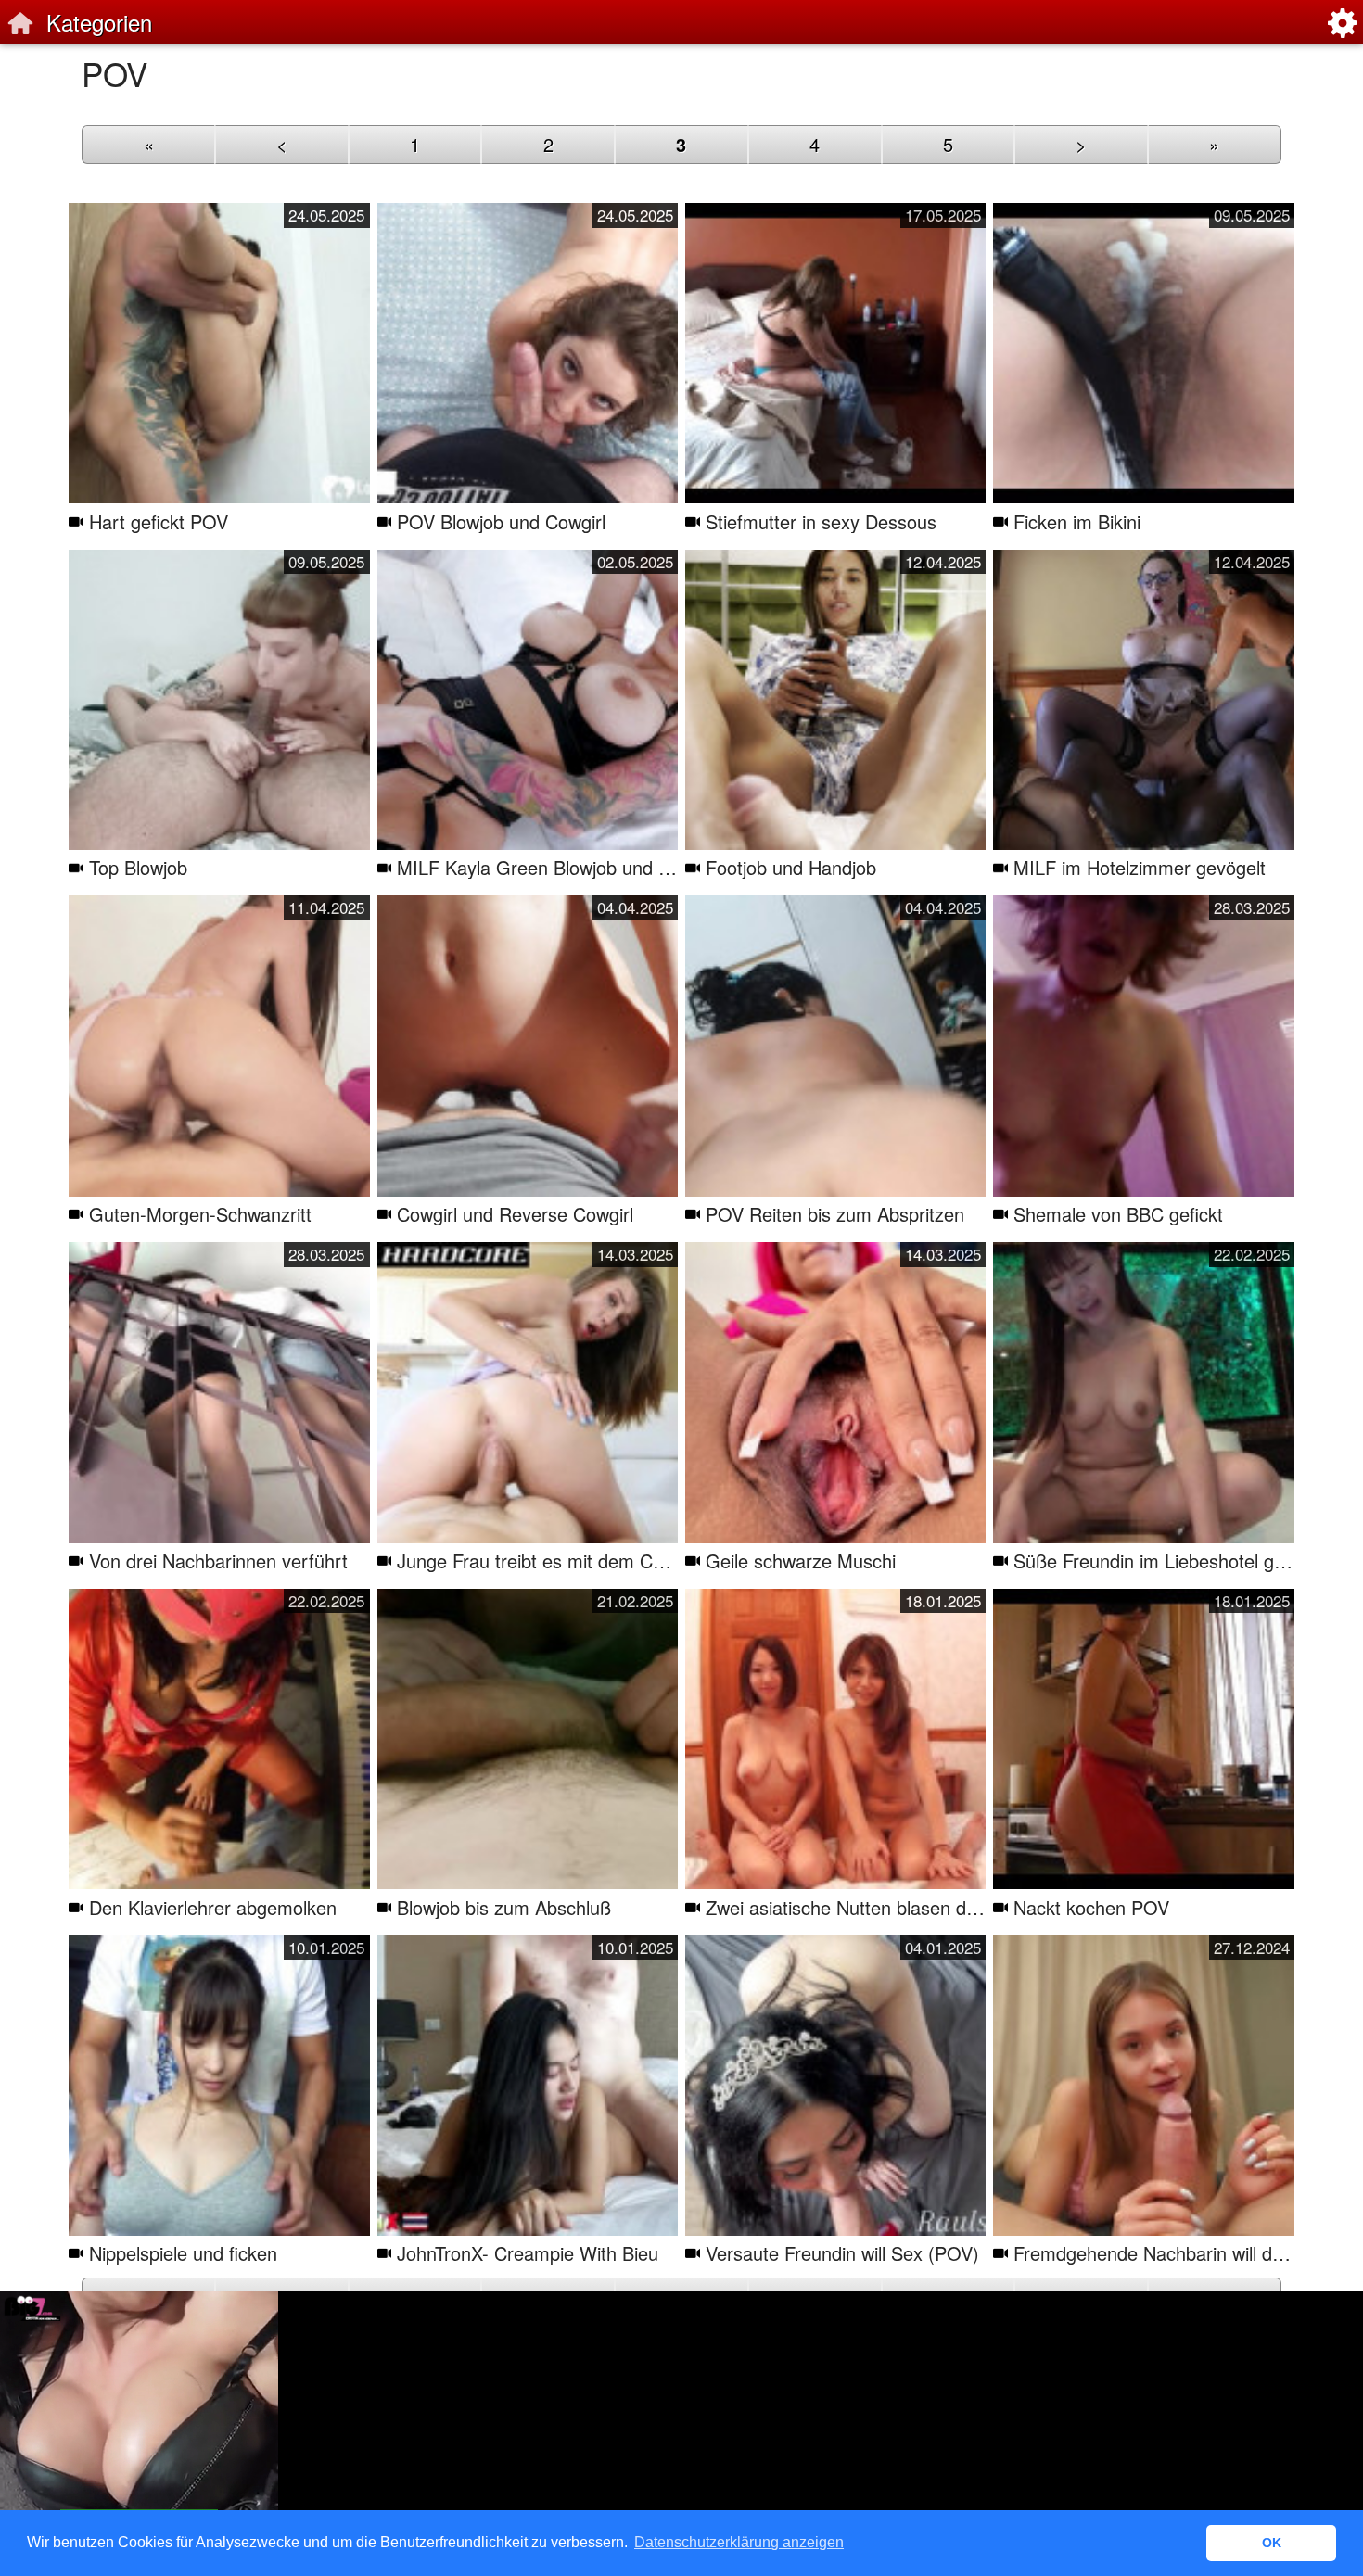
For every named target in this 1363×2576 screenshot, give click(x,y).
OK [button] (1272, 2543)
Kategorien (99, 22)
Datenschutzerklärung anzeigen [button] (739, 2542)
